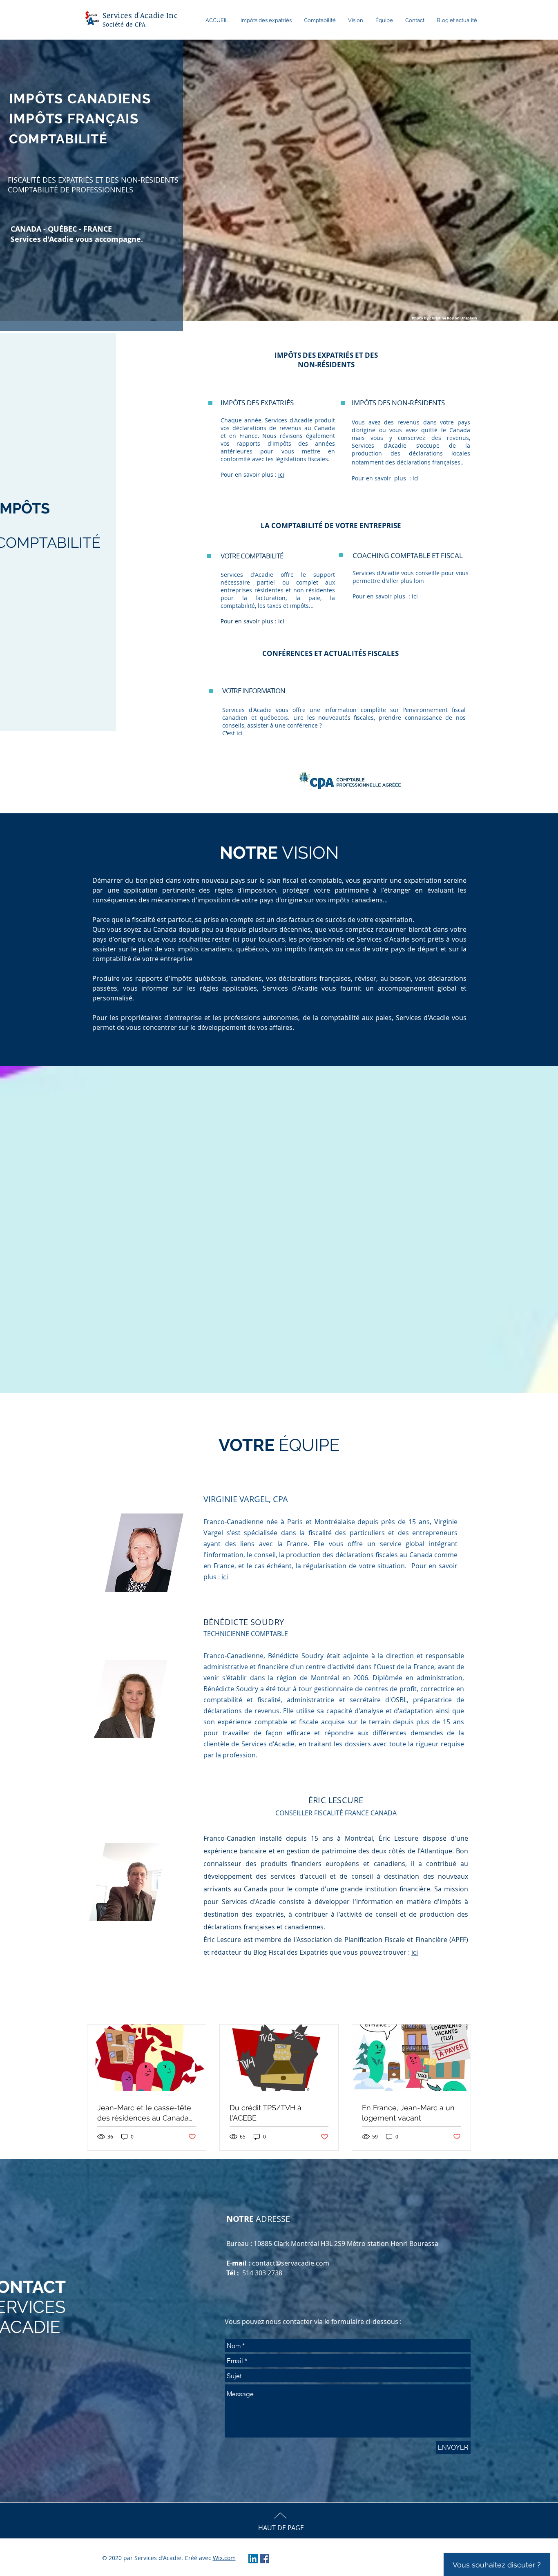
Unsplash (469, 318)
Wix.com (224, 2558)
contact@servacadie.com (291, 2263)
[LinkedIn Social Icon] (253, 2559)
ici (281, 474)
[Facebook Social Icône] (264, 2559)
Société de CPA (124, 24)
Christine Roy (442, 318)
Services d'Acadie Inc (140, 15)
